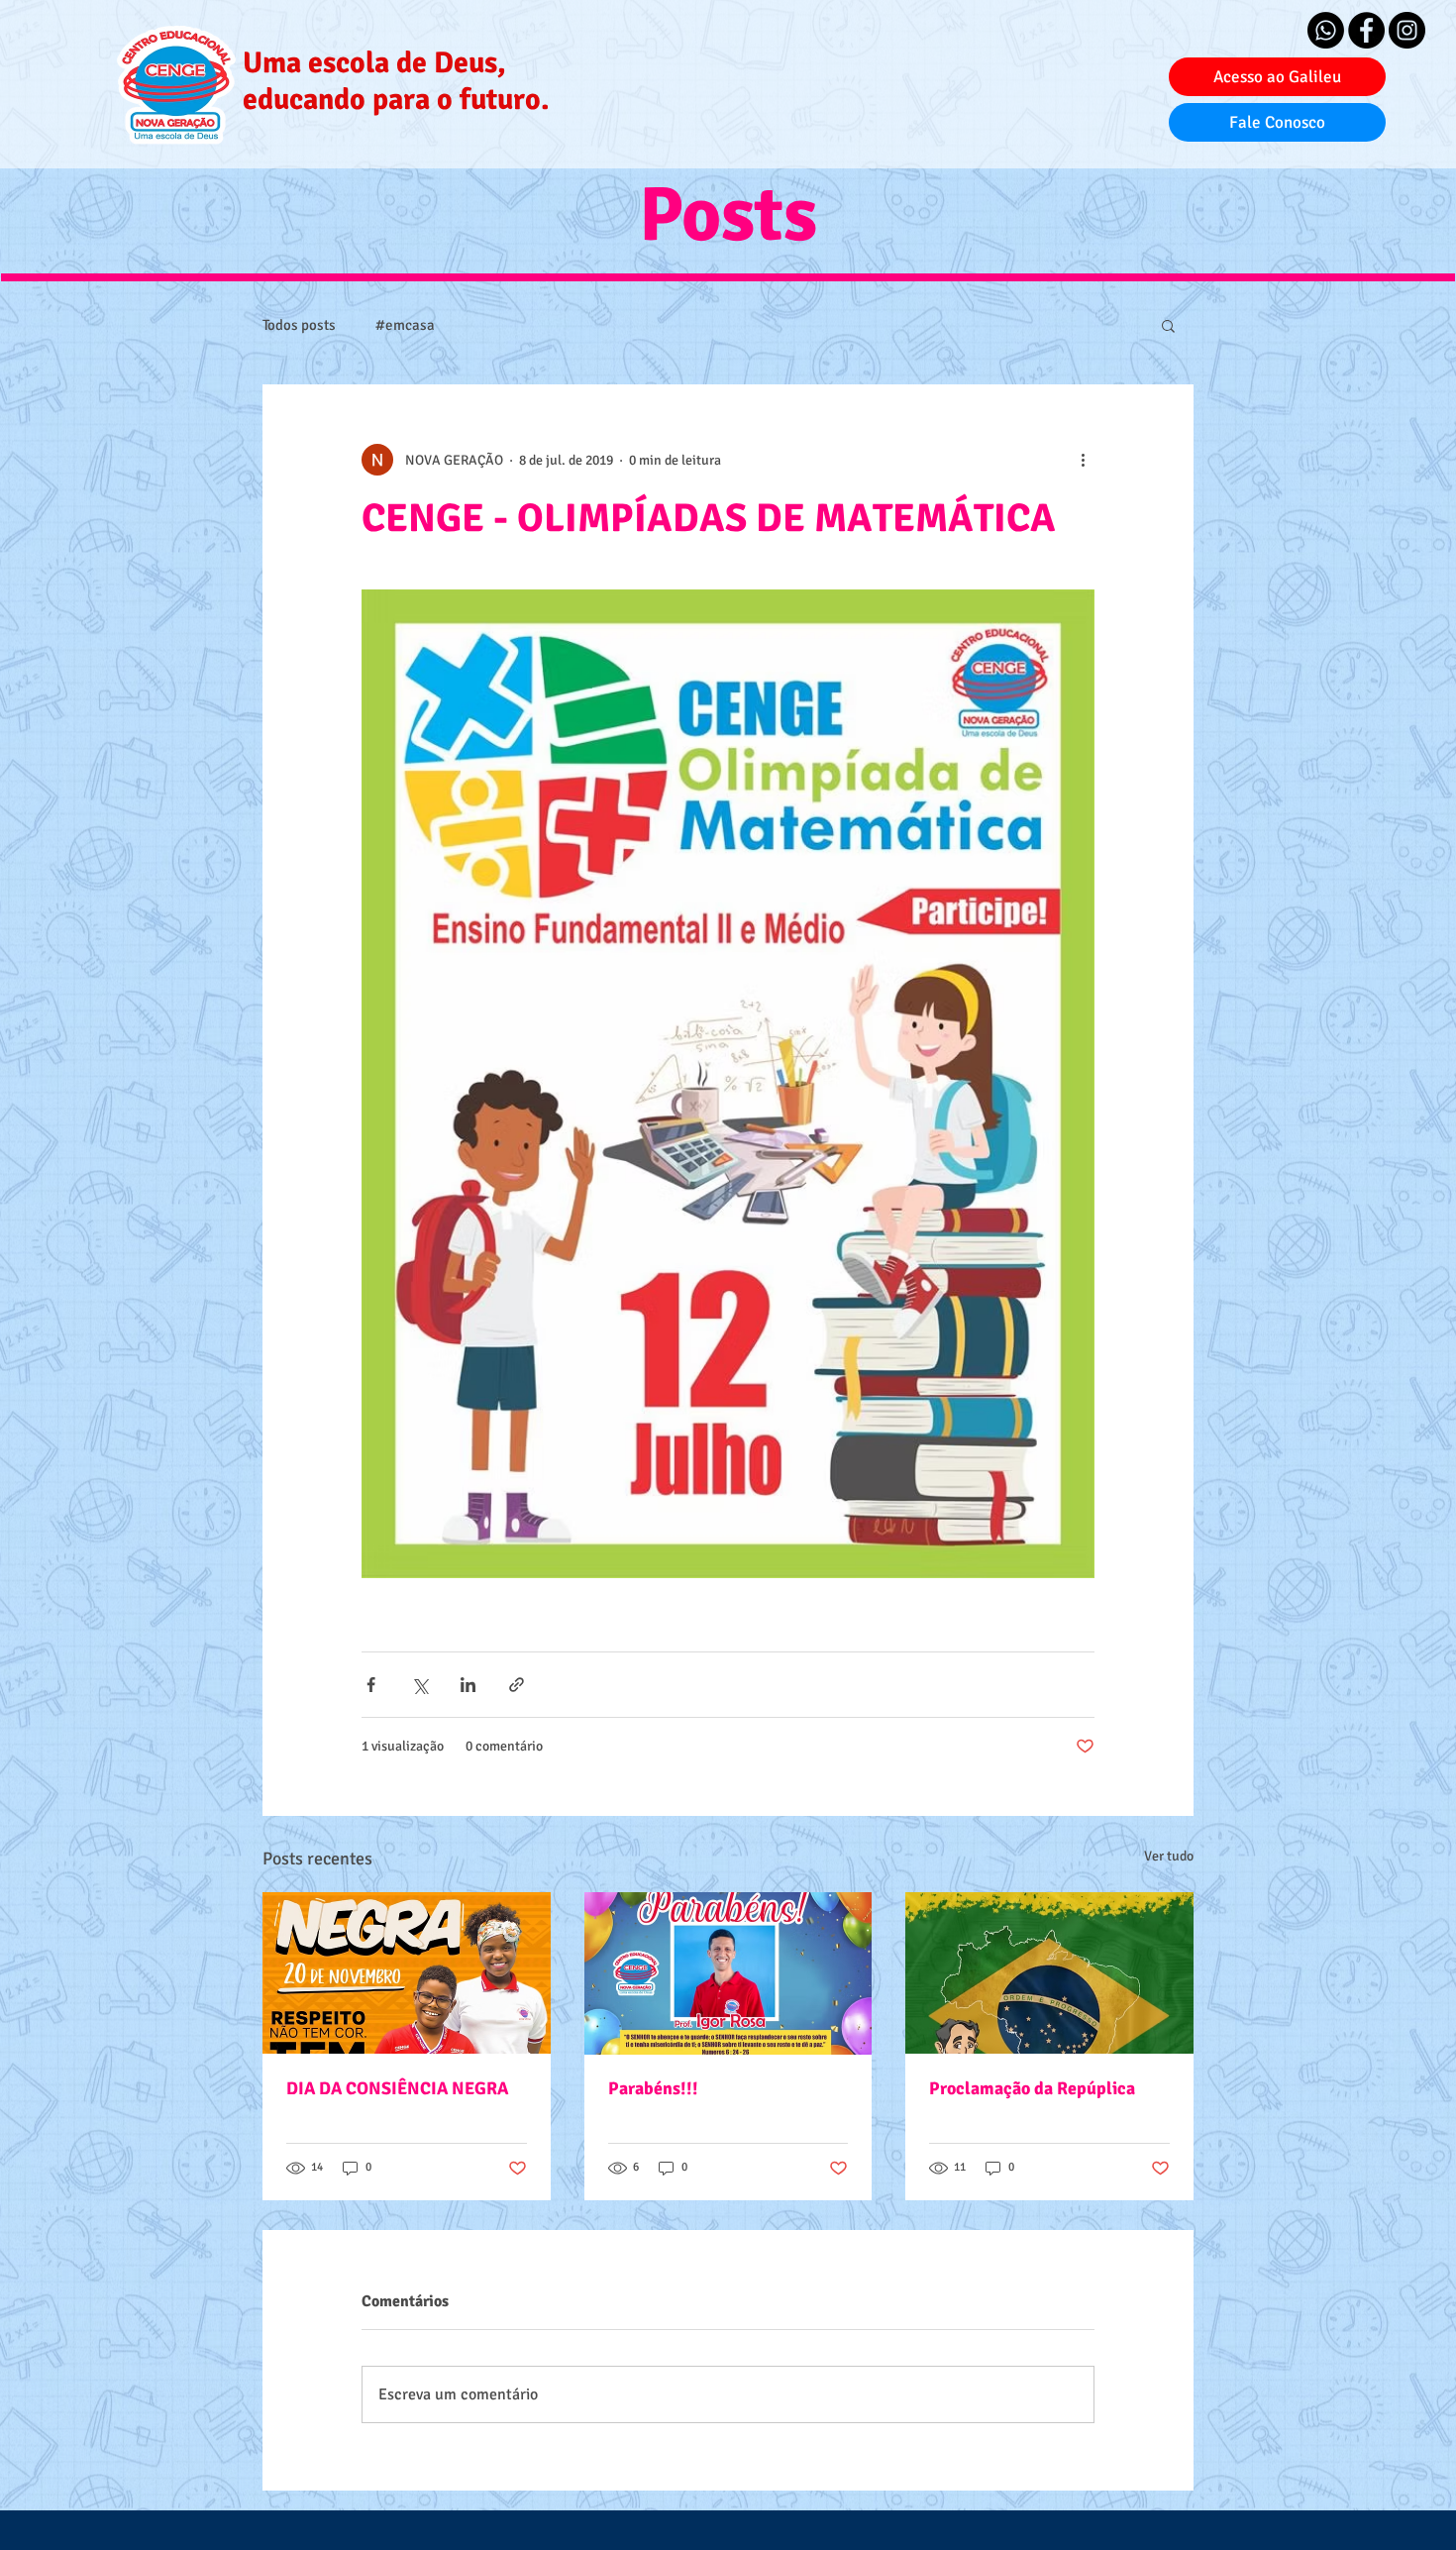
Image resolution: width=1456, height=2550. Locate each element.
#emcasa (405, 325)
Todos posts (299, 325)
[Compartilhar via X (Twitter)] (419, 1685)
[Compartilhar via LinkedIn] (468, 1685)
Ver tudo (1169, 1856)
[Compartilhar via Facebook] (371, 1685)
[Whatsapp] (1326, 30)
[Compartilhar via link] (517, 1685)
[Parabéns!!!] (728, 1973)
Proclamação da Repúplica (1032, 2088)
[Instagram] (1407, 30)
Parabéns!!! (653, 2088)
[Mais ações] (1083, 460)
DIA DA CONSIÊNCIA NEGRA (397, 2088)
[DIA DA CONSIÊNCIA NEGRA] (407, 1973)
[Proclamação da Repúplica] (1049, 1973)
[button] (1168, 325)
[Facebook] (1366, 30)
